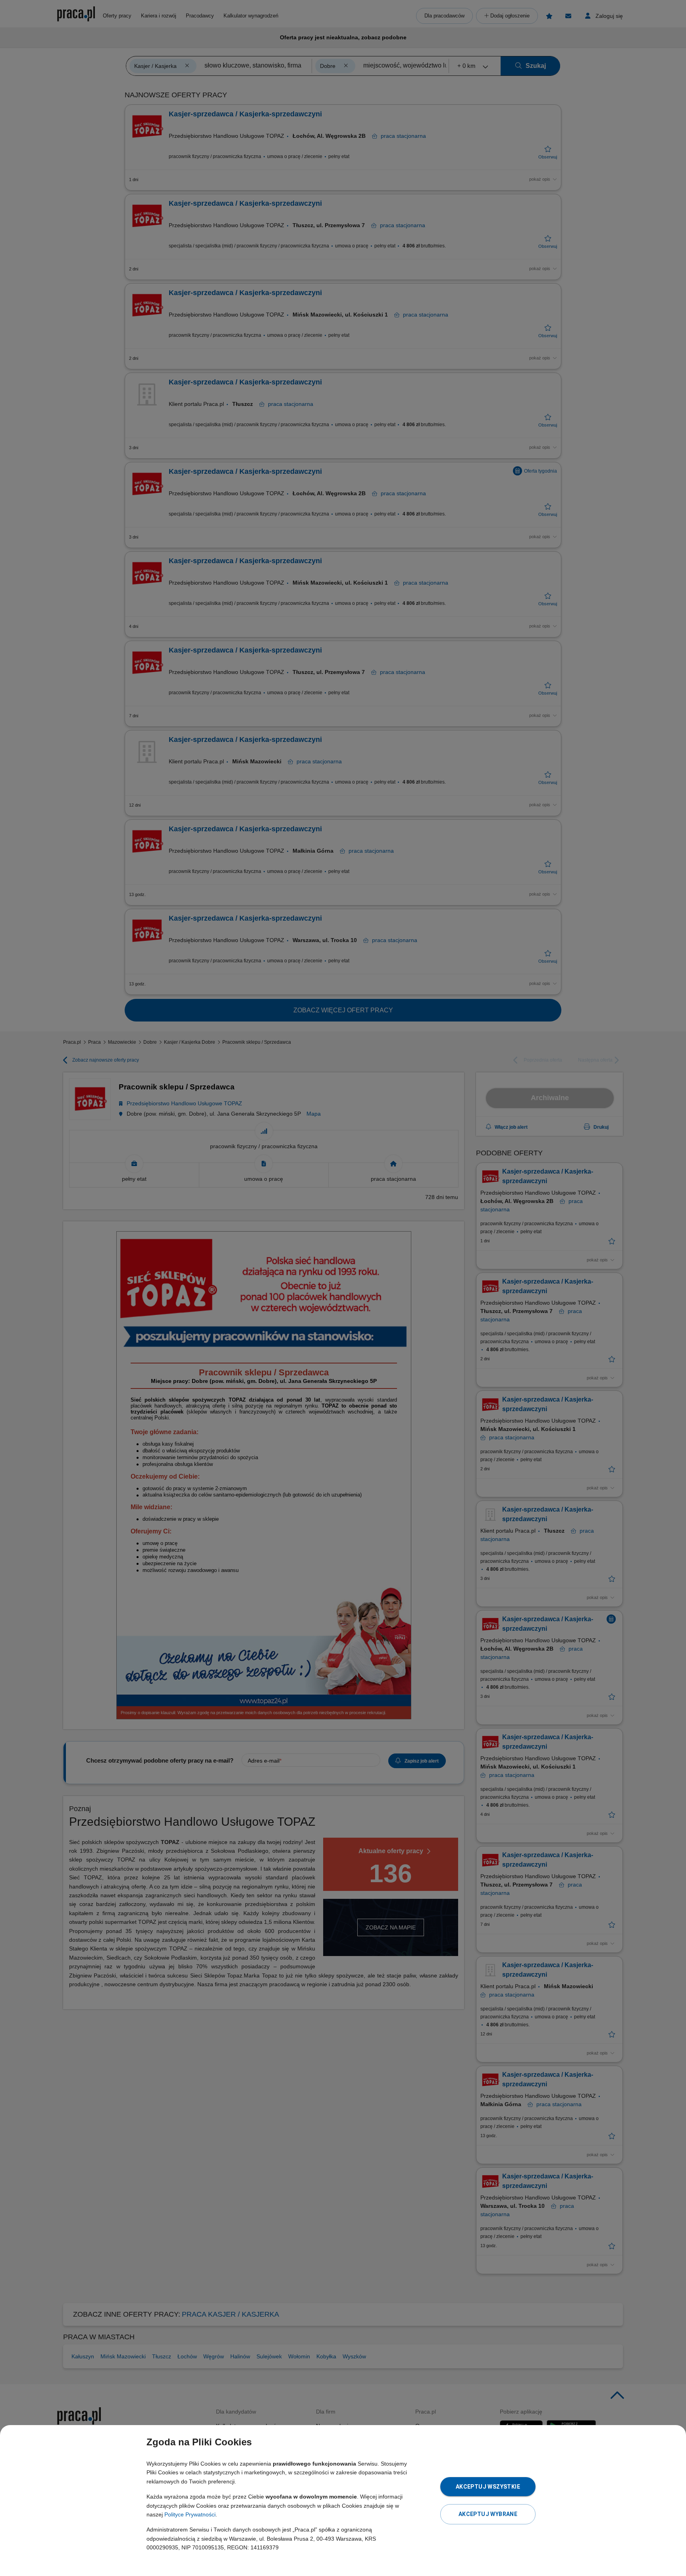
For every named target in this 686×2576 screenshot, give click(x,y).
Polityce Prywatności (190, 2514)
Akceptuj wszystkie (488, 2487)
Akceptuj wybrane (488, 2514)
